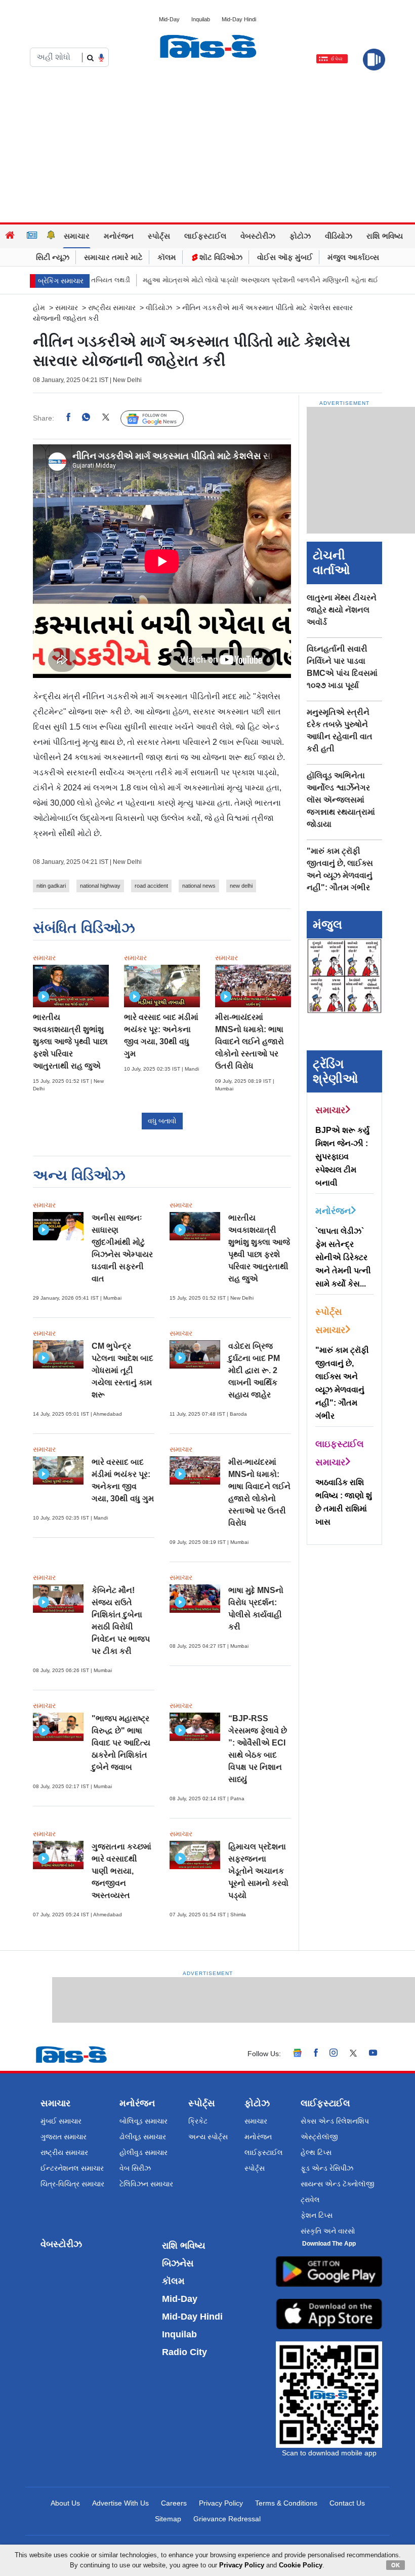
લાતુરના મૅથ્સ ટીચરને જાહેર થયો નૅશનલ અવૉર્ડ (342, 610)
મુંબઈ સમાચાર (61, 2121)
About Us (65, 2503)
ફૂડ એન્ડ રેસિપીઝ (327, 2168)
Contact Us (347, 2503)
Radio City (184, 2352)
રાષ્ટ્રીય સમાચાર (112, 308)
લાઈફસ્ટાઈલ (205, 236)
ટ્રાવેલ (310, 2200)
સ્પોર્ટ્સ (159, 236)
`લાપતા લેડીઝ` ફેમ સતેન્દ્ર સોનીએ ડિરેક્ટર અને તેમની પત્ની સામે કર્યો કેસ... (343, 1257)
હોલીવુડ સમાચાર (143, 2152)
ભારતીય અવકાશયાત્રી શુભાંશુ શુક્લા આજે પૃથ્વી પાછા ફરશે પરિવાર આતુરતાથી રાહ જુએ (70, 1041)
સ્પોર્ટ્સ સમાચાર (330, 1321)
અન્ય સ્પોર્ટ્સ (208, 2137)
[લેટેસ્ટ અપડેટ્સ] (51, 236)
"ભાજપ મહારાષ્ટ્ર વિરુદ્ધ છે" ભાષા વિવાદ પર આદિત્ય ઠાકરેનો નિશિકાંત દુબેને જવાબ (121, 1743)
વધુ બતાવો (162, 1121)
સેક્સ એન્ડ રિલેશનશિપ (335, 2121)
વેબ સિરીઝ (135, 2168)
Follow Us (160, 419)
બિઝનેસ (178, 2263)
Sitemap (168, 2519)
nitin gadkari (51, 886)
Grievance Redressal (227, 2519)
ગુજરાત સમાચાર (64, 2137)
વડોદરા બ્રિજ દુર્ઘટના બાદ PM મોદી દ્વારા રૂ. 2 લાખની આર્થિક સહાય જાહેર (254, 1370)
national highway (100, 886)
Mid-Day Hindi (239, 19)
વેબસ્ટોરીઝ (258, 236)
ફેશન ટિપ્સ (317, 2215)
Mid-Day (169, 19)
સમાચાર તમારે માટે (113, 257)
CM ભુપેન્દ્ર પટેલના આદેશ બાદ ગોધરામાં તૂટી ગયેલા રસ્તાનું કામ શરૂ (122, 1370)
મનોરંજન (119, 236)
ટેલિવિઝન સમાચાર (146, 2184)
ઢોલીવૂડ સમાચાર (143, 2137)
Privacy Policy (221, 2503)
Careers (174, 2503)
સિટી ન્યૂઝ (53, 257)
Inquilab (201, 19)
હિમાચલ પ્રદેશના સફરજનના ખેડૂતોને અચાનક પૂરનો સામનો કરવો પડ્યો (258, 1871)
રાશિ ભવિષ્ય (385, 236)
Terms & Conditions (286, 2503)
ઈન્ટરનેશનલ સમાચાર (72, 2168)
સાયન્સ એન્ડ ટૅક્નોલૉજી (338, 2184)
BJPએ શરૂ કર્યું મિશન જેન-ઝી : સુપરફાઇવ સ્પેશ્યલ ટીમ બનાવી (342, 1157)
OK (396, 2565)
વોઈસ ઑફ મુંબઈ (285, 257)
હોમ (39, 308)
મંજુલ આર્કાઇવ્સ (353, 257)
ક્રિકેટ (198, 2121)
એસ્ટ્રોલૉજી (319, 2137)
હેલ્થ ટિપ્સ (316, 2152)
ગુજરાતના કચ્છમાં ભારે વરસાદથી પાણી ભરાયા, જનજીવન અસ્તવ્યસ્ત (121, 1871)
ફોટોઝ (300, 236)
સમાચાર (77, 236)
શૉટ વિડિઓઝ (220, 257)
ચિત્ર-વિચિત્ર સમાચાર (72, 2184)
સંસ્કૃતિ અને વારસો (328, 2231)
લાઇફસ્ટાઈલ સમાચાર (340, 1453)
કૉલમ (167, 257)
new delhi (241, 886)
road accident (151, 886)
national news (199, 886)
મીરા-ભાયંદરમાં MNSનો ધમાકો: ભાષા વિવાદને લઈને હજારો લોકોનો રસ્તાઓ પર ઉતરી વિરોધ (250, 1041)
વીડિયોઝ (339, 236)
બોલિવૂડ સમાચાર (143, 2121)
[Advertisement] (207, 146)
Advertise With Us (120, 2503)
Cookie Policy (301, 2565)
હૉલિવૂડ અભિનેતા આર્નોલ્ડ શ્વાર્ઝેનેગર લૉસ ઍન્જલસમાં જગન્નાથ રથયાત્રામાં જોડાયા (341, 800)
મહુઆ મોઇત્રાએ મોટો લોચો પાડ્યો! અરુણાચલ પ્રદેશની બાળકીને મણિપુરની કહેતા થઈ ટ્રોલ (229, 280)
